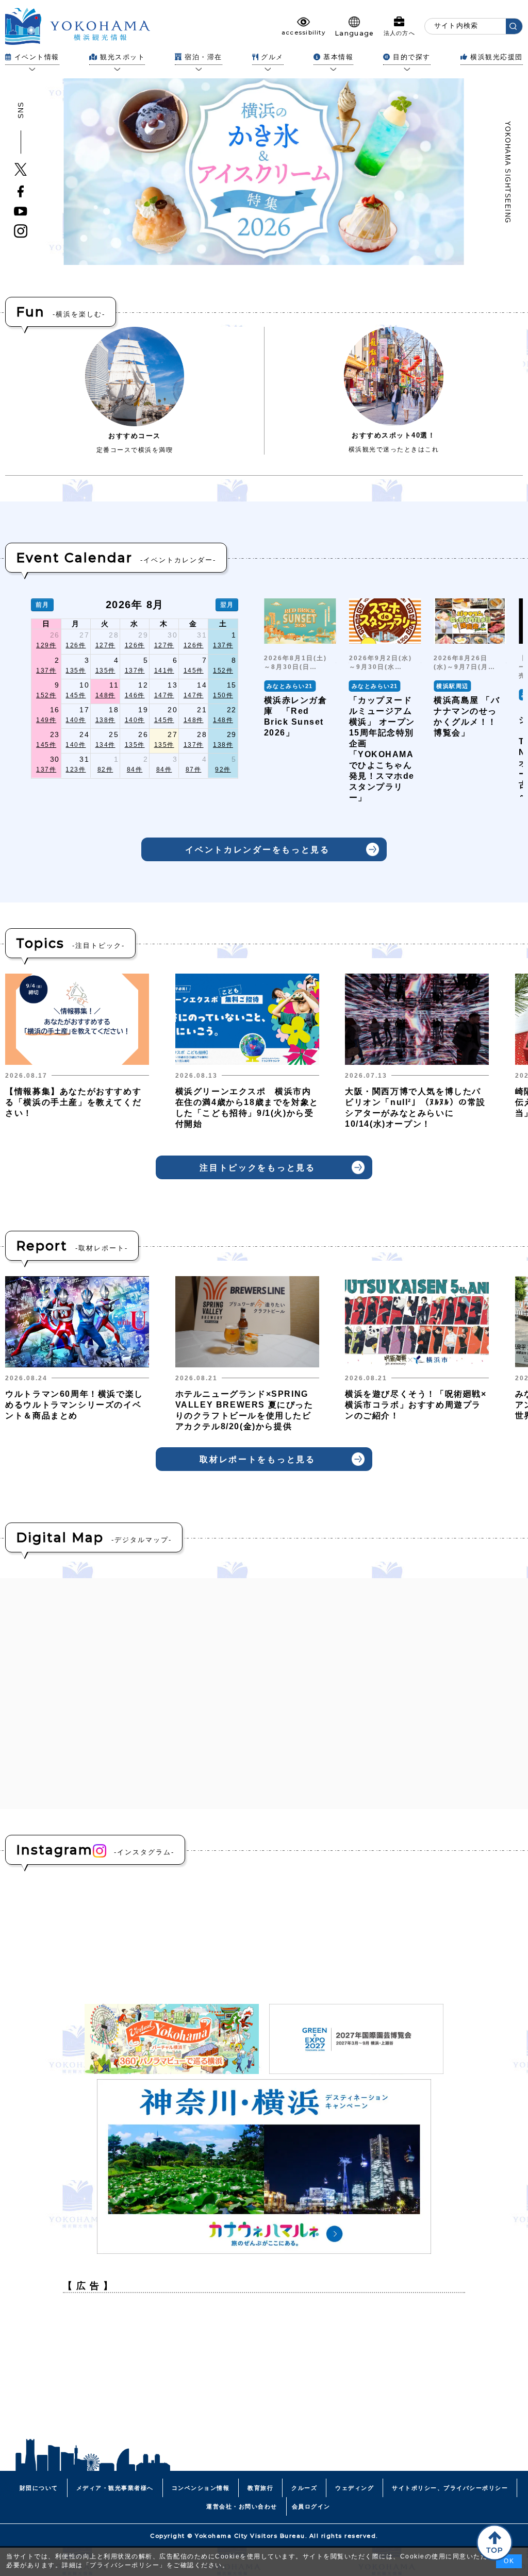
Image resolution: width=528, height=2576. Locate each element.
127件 (105, 645)
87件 (194, 770)
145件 (194, 671)
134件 (105, 745)
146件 (135, 695)
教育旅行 (260, 2488)
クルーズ (304, 2488)
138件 (105, 720)
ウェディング (354, 2488)
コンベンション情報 (201, 2488)
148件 (105, 695)
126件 (76, 645)
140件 (76, 720)
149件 (46, 720)
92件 (223, 770)
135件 (76, 671)
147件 (164, 695)
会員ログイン (311, 2506)
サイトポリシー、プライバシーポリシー (450, 2488)
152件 (223, 671)
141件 (164, 671)
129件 (46, 645)
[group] (300, 705)
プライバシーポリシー (125, 2565)
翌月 (227, 605)
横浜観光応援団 (497, 57)
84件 (135, 770)
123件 (76, 770)
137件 (223, 645)
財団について (39, 2488)
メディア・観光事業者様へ (115, 2488)
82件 (105, 770)
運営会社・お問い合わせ (242, 2506)
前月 (43, 605)
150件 (223, 695)
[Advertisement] (264, 2373)
